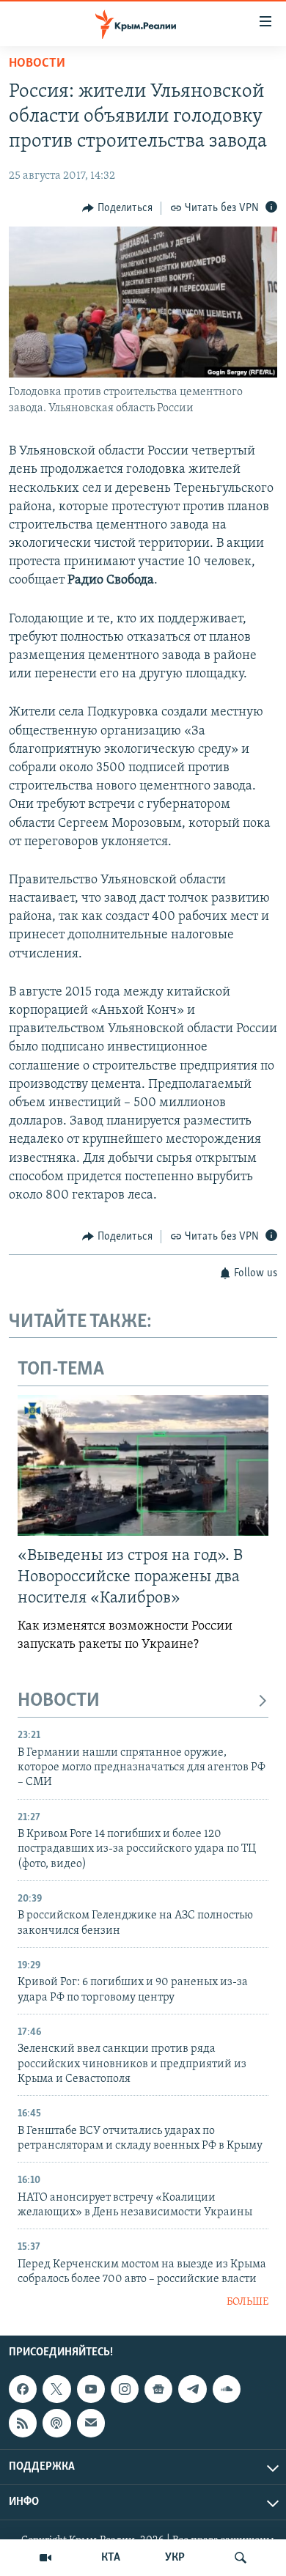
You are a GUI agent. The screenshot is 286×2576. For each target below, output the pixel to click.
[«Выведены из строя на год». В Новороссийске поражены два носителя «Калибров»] (143, 1465)
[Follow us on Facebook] (23, 2389)
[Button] (117, 208)
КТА (111, 2558)
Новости (37, 64)
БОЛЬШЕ (247, 2302)
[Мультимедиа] (45, 2558)
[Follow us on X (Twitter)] (56, 2389)
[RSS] (23, 2423)
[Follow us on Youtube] (91, 2389)
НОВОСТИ (59, 1701)
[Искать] (241, 2558)
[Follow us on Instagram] (125, 2389)
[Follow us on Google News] (158, 2389)
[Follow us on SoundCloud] (227, 2389)
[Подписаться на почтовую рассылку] (91, 2423)
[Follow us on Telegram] (192, 2389)
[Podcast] (56, 2423)
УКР (175, 2558)
